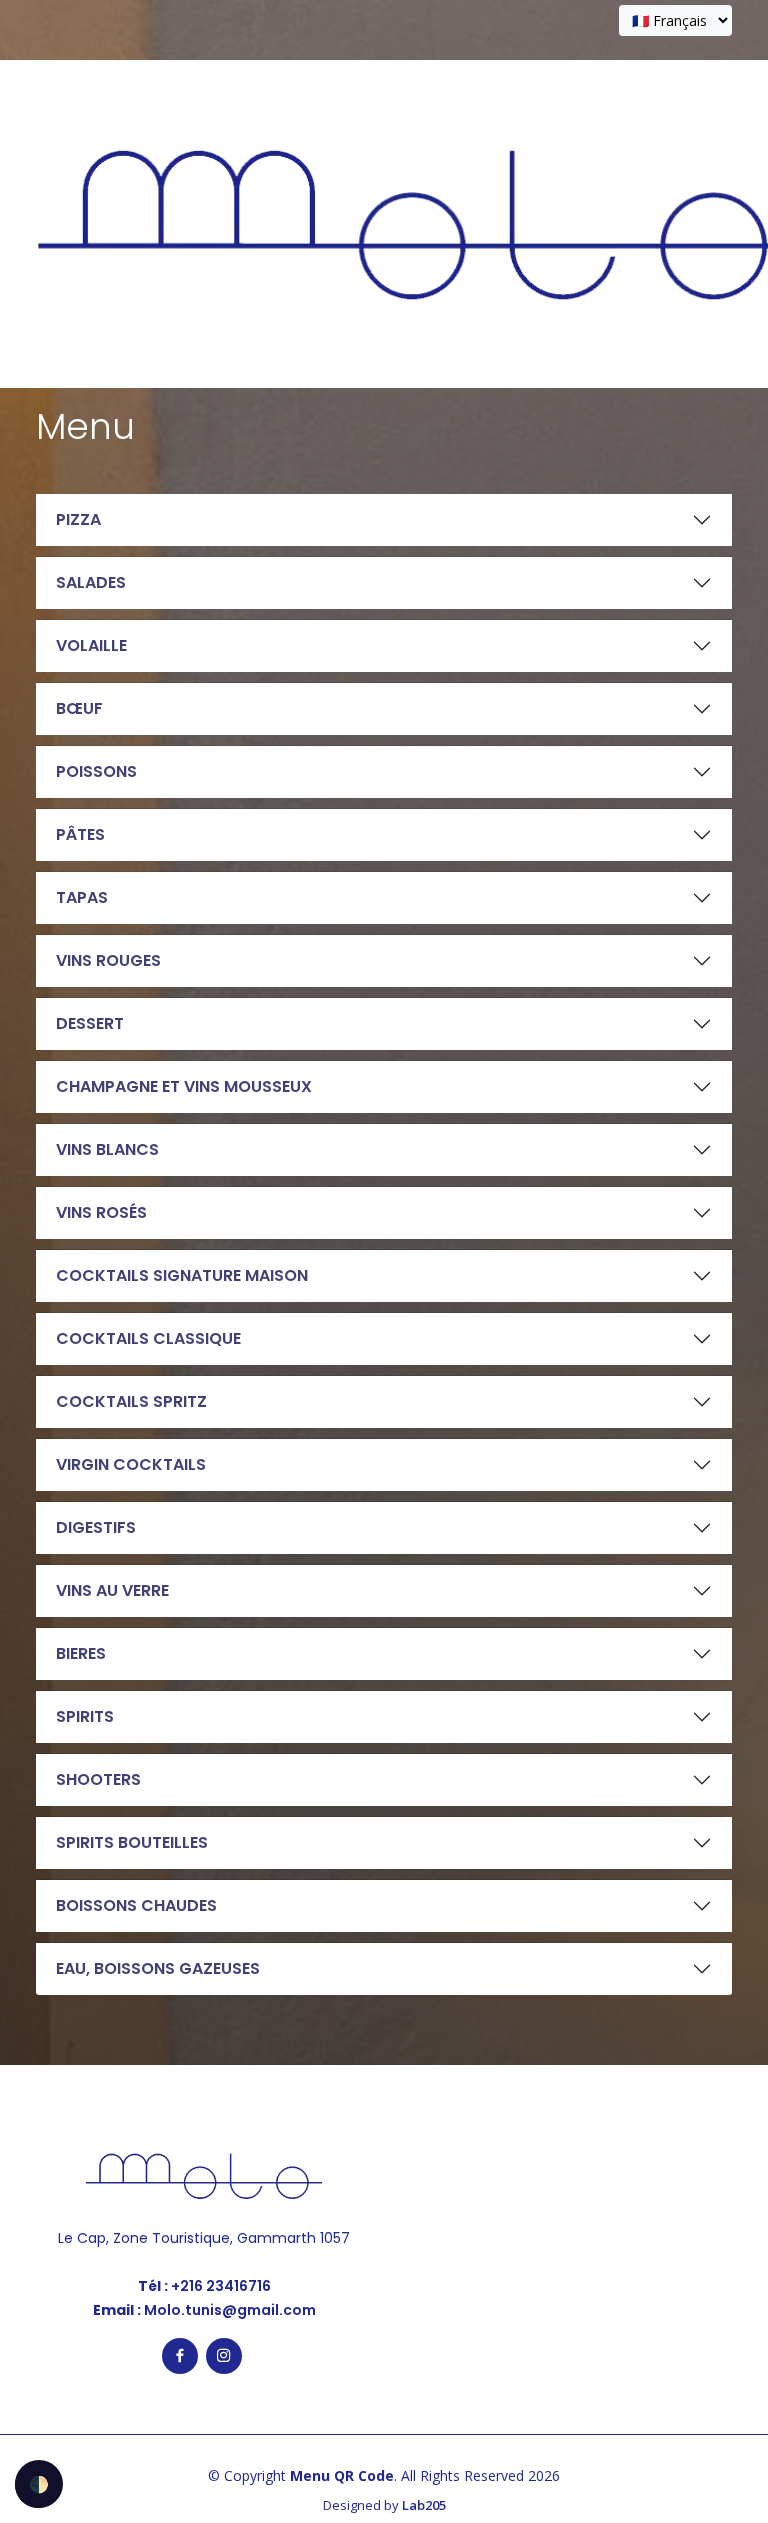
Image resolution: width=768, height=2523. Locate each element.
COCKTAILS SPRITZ (131, 1401)
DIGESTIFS (96, 1527)
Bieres (81, 1653)
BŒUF (79, 708)
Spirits (85, 1716)
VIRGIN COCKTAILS (131, 1464)
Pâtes (80, 834)
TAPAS (82, 897)
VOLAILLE (91, 645)
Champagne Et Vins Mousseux (184, 1086)
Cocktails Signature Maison (182, 1275)
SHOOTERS (98, 1779)
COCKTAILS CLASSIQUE (148, 1338)
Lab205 (424, 2505)
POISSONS (96, 771)
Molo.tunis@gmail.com (228, 2310)
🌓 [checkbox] (39, 2484)
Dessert (90, 1023)
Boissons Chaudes (136, 1905)
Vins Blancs (107, 1149)
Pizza (78, 519)
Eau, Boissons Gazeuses (158, 1968)
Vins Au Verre (112, 1590)
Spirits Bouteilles (132, 1842)
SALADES (91, 582)
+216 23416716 (219, 2286)
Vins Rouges (108, 960)
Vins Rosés (101, 1212)
